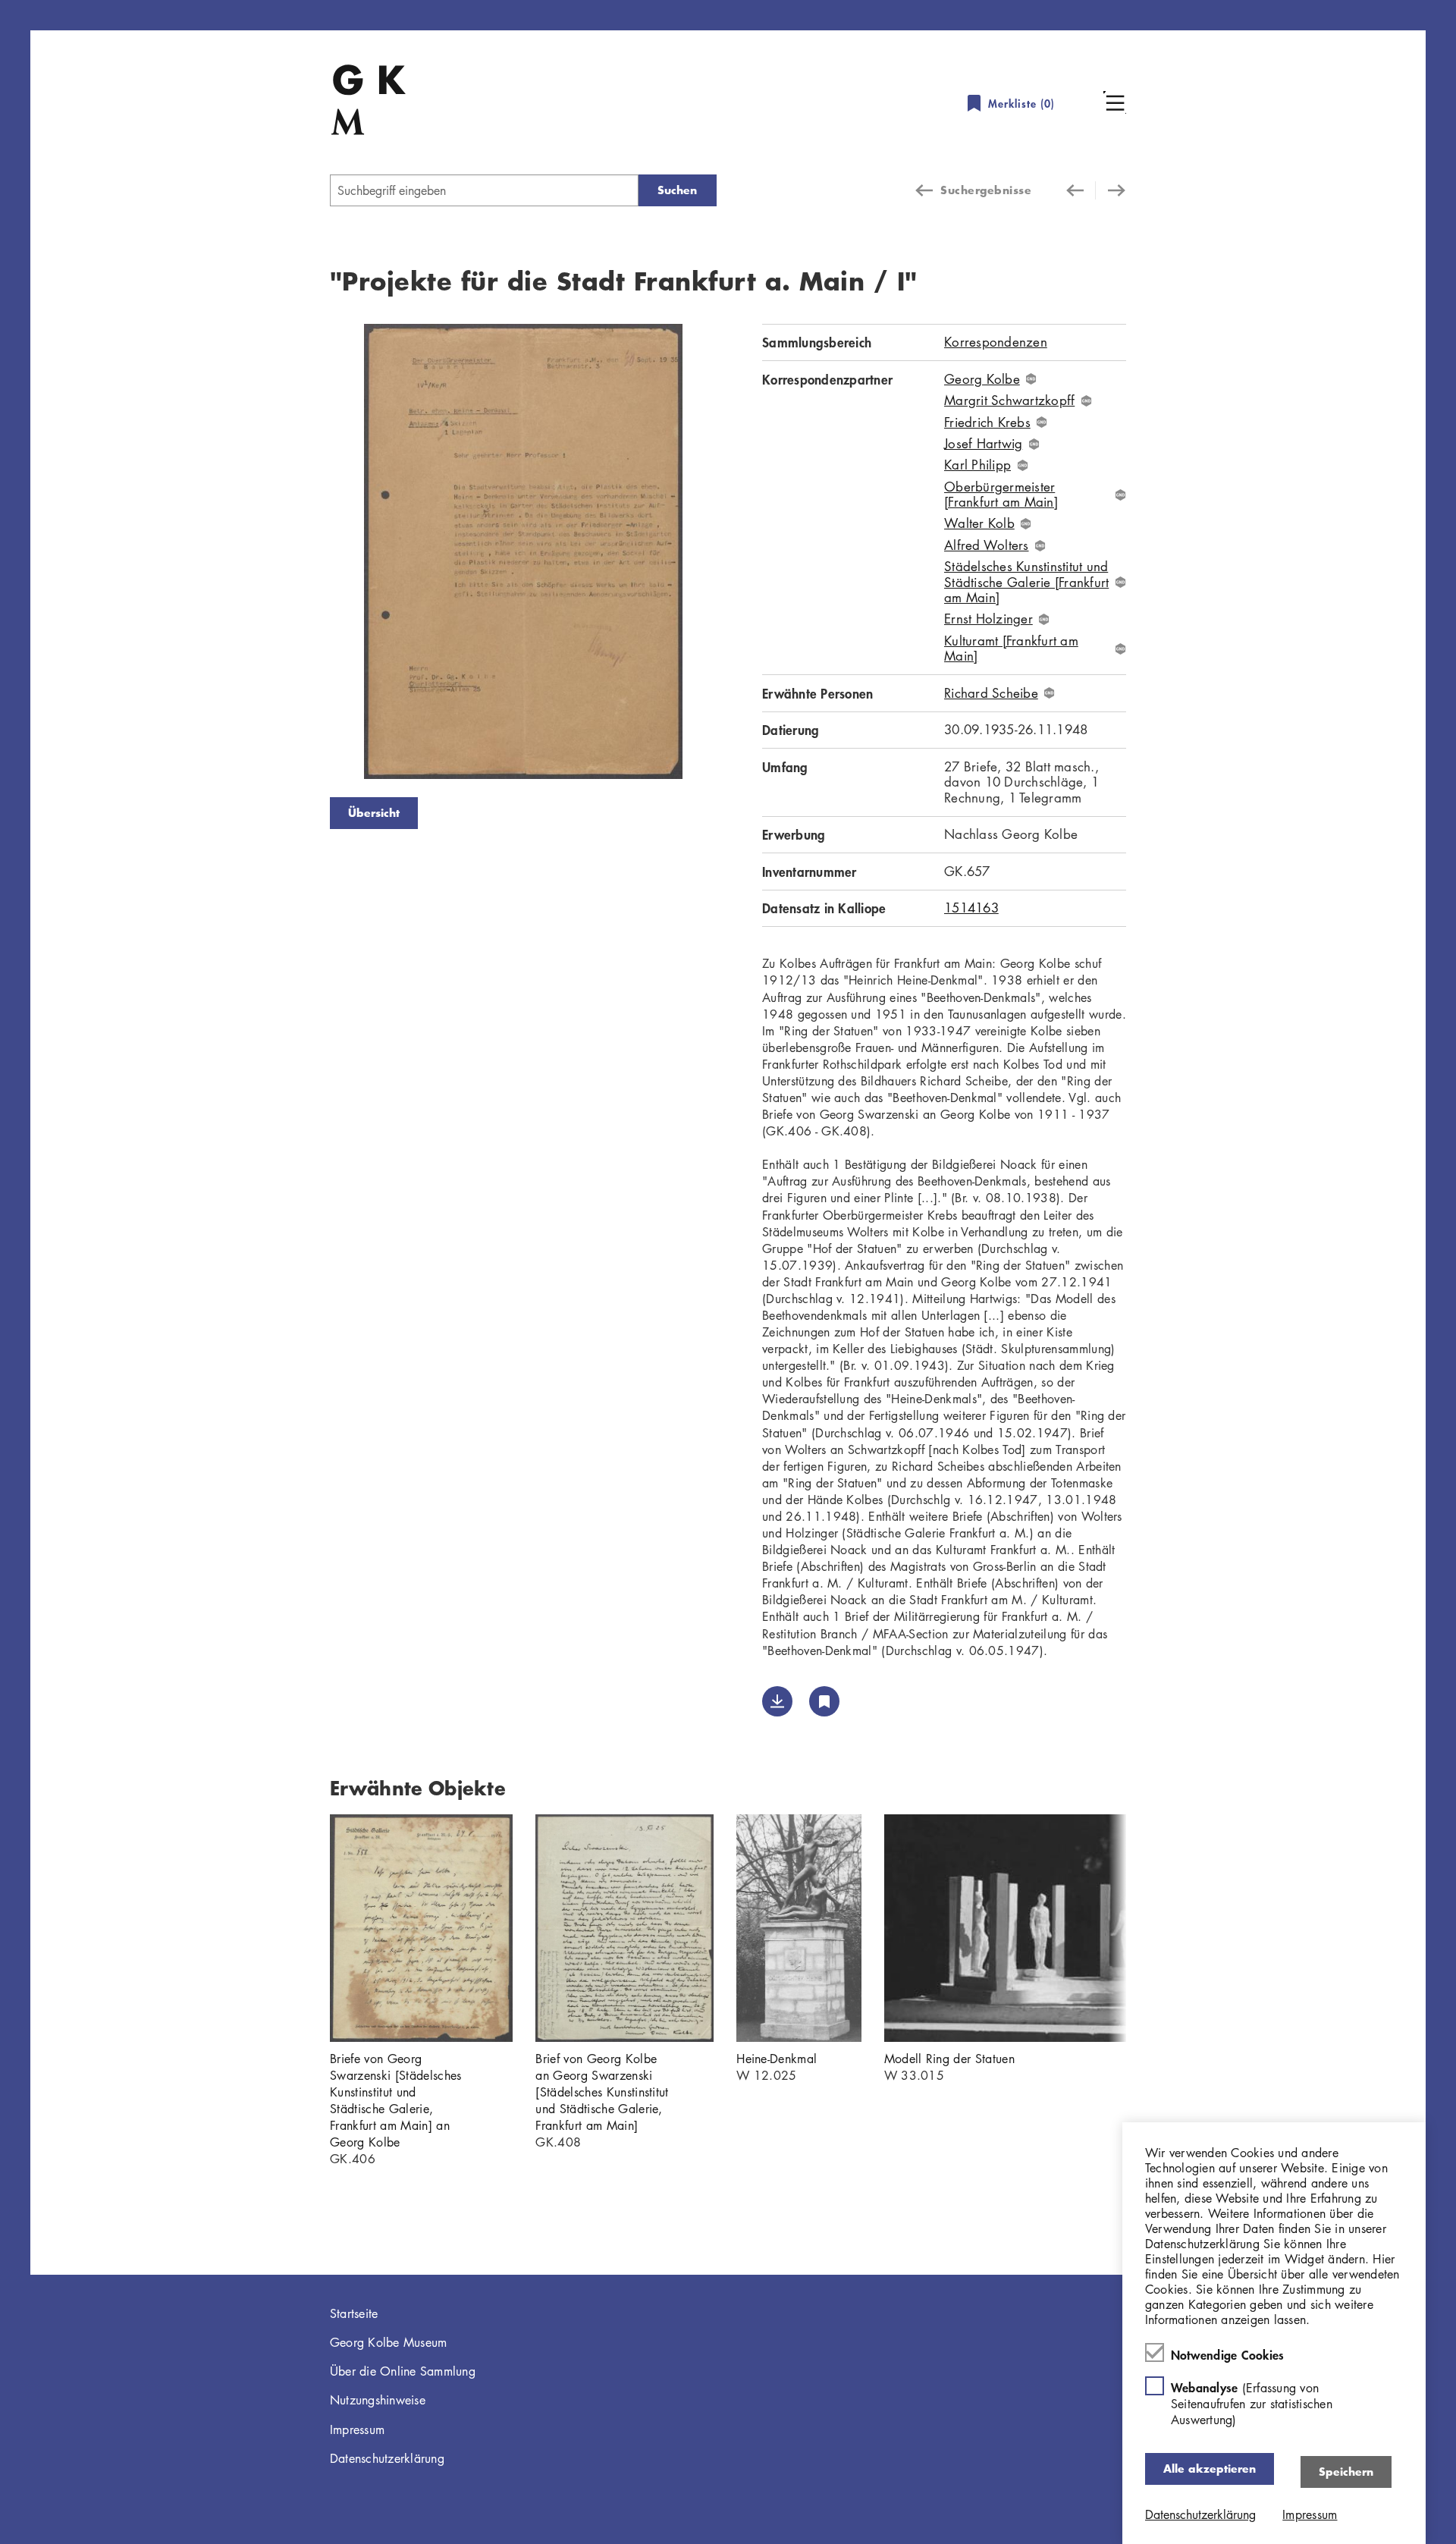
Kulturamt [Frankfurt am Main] (1011, 649)
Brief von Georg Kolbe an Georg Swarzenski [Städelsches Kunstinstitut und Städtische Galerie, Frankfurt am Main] (602, 2092)
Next (739, 554)
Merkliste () (1021, 104)
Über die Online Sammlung (403, 2371)
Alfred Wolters (987, 545)
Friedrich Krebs (987, 422)
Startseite (354, 2313)
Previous (307, 554)
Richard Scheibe (991, 693)
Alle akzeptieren (1210, 2469)
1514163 (971, 908)
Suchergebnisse (986, 190)
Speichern (1346, 2472)
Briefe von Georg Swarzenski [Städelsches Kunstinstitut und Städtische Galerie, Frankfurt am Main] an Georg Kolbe (395, 2100)
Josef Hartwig (983, 444)
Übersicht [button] (374, 813)
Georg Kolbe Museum (389, 2342)
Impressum (357, 2429)
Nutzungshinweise (378, 2400)
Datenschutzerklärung (387, 2458)
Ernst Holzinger (988, 619)
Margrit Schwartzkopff (1009, 400)
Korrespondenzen (996, 342)
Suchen (677, 190)
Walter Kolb (979, 523)
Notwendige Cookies (1228, 2354)
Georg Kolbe (982, 379)
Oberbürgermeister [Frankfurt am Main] (1001, 495)
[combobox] (484, 190)
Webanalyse (1252, 2403)
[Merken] (824, 1701)
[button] (1115, 102)
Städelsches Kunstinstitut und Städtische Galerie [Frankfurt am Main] (1026, 582)
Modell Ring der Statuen (949, 2059)
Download (777, 1701)
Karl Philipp (977, 465)
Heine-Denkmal (777, 2059)
